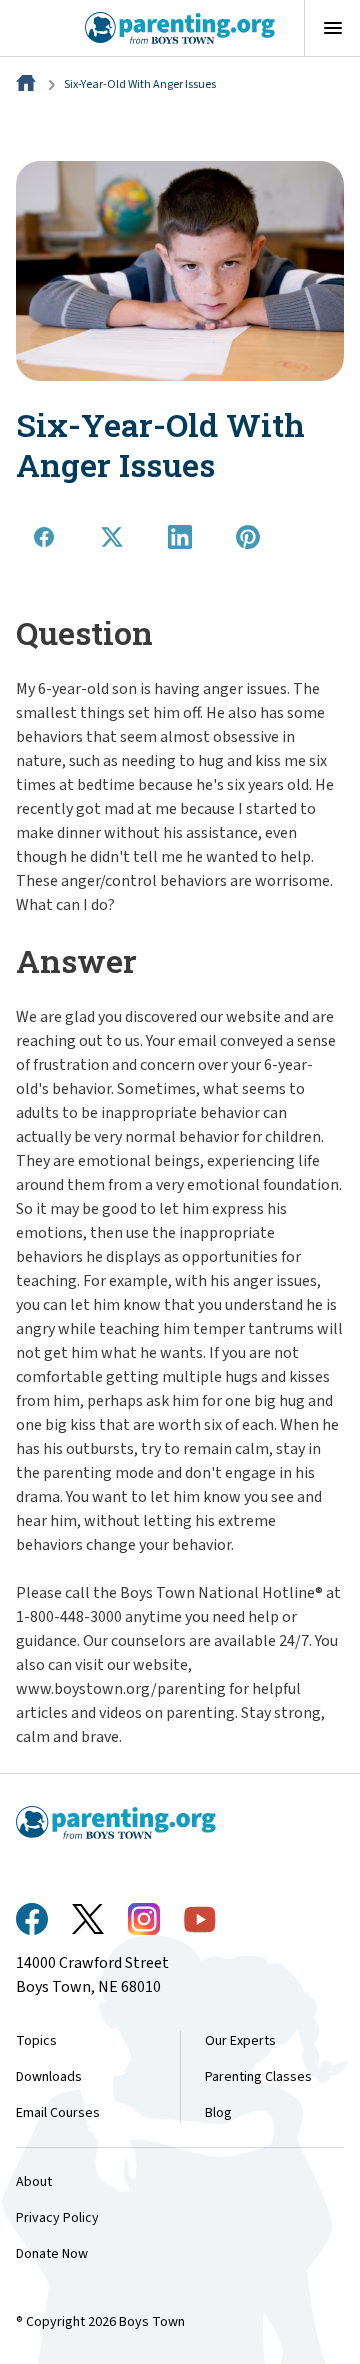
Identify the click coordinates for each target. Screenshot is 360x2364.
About (34, 2182)
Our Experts (240, 2041)
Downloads (49, 2077)
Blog (218, 2113)
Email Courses (58, 2113)
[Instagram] (144, 1919)
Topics (36, 2041)
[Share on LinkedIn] (180, 537)
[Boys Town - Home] (180, 28)
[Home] (28, 84)
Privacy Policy (57, 2218)
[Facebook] (32, 1919)
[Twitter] (88, 1919)
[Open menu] (332, 28)
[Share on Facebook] (44, 537)
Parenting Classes (258, 2077)
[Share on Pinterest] (248, 537)
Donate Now (52, 2254)
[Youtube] (200, 1919)
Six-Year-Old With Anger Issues (140, 84)
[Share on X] (112, 537)
